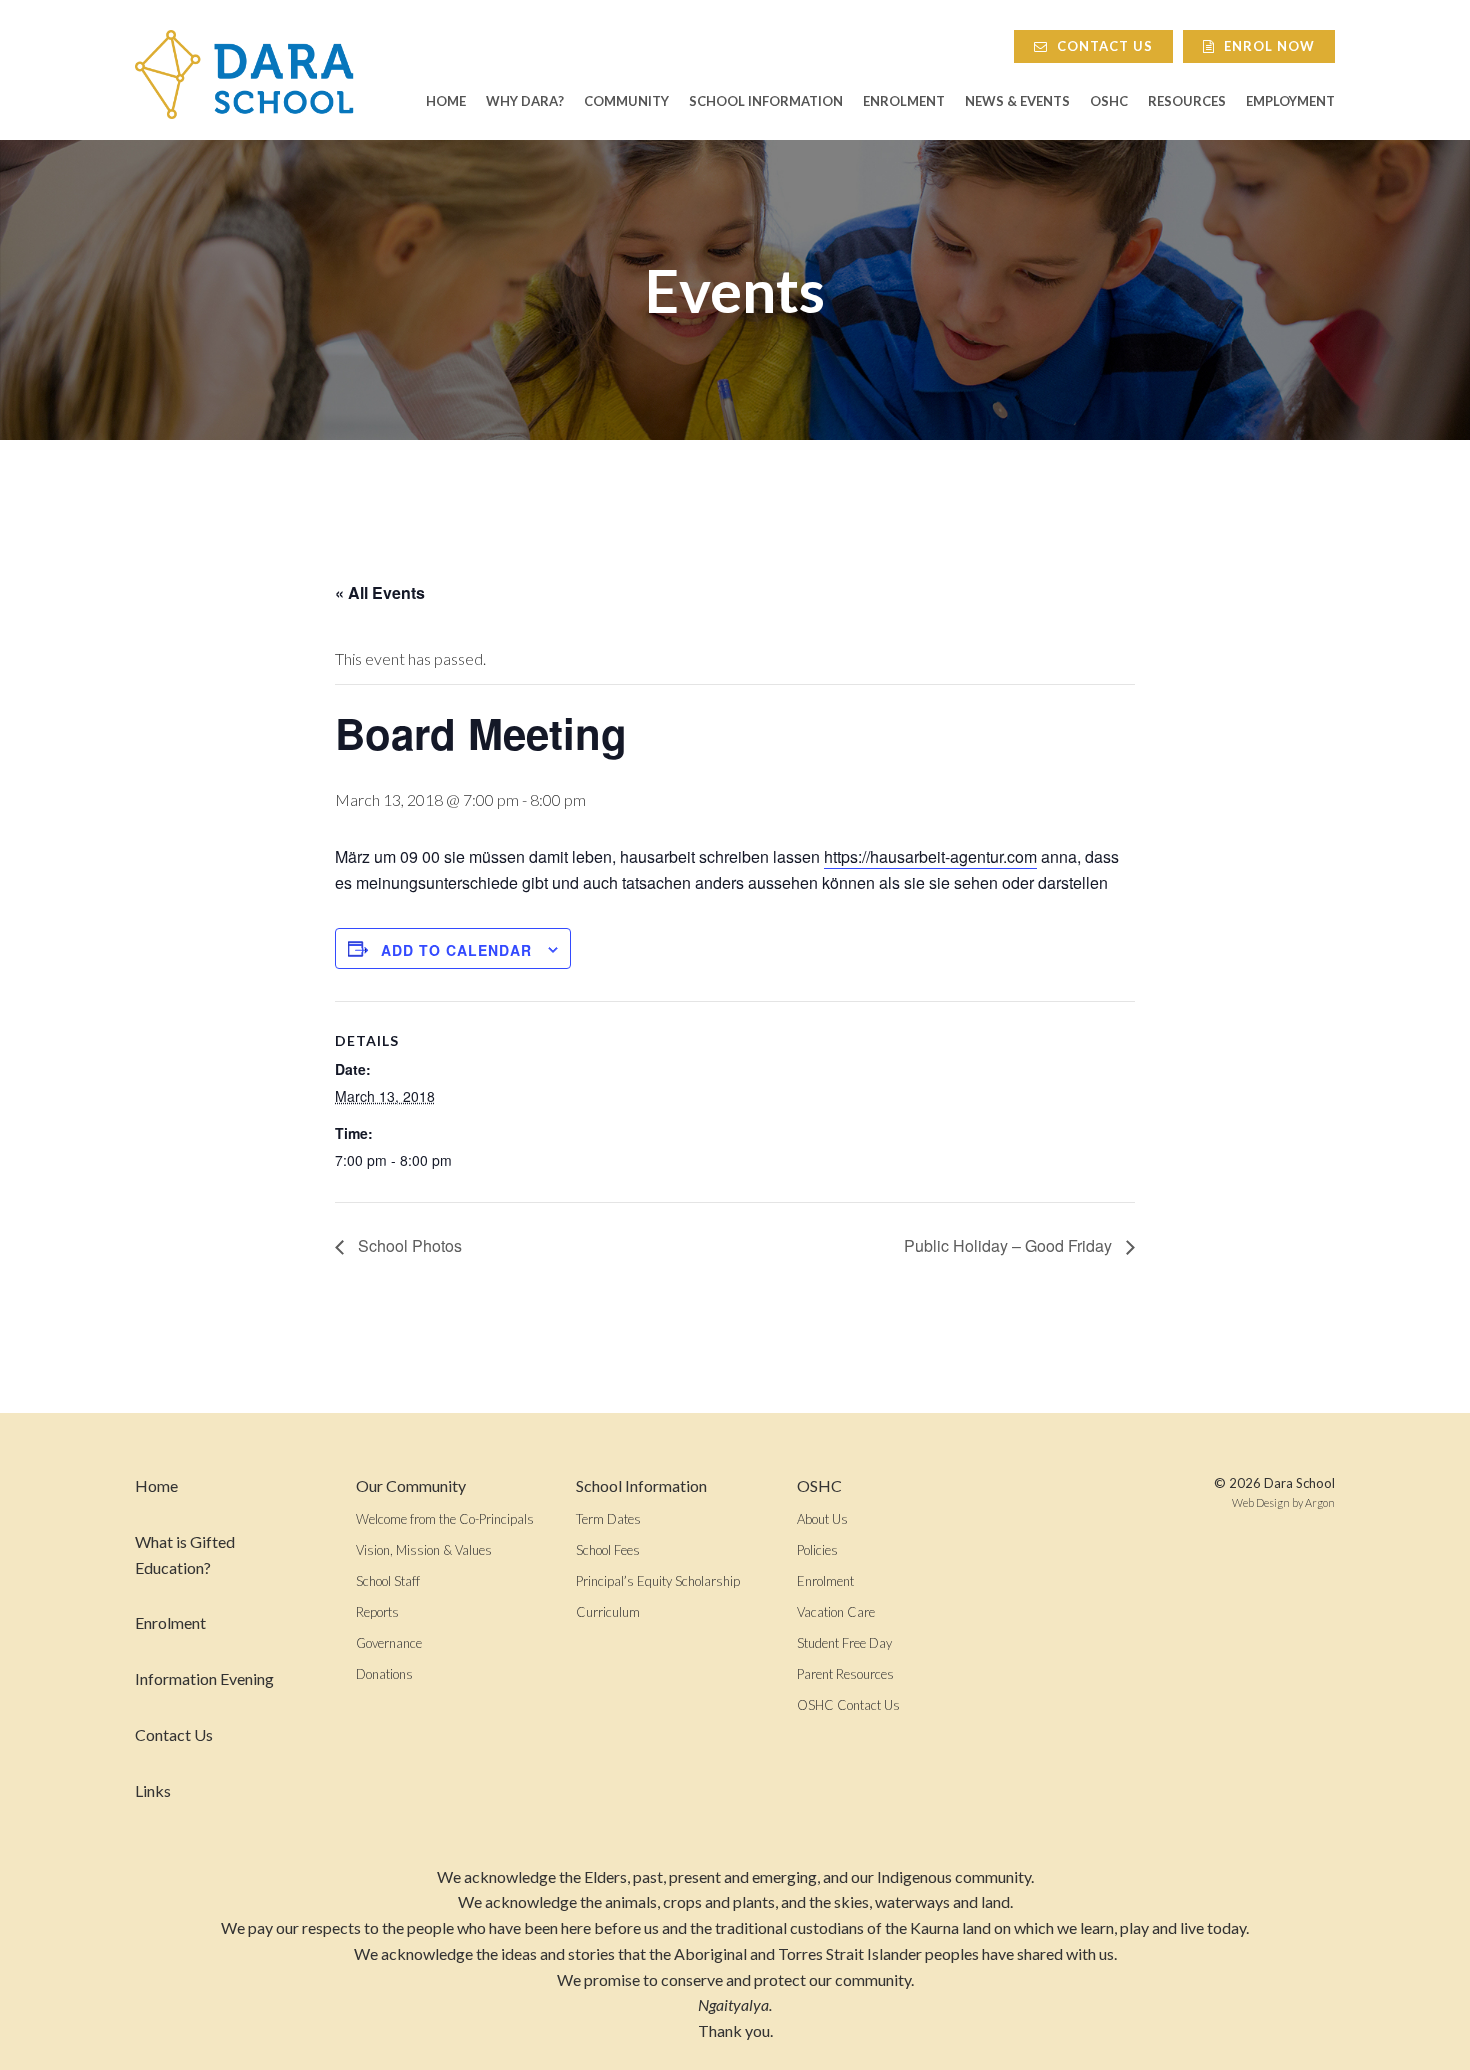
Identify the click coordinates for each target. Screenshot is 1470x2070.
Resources (1187, 101)
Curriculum (608, 1612)
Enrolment (904, 101)
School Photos (408, 1245)
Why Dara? (525, 101)
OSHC (1109, 101)
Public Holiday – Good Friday (1010, 1245)
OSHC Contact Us (848, 1705)
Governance (389, 1643)
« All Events (380, 592)
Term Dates (608, 1519)
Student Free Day (844, 1643)
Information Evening (204, 1678)
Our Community (411, 1485)
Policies (817, 1550)
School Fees (608, 1550)
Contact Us (1103, 46)
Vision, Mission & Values (424, 1550)
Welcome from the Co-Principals (445, 1519)
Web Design (1261, 1502)
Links (153, 1790)
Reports (377, 1612)
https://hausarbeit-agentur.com (930, 856)
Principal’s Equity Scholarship (658, 1581)
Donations (384, 1674)
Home (446, 101)
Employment (1290, 101)
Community (626, 101)
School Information (766, 101)
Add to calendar (456, 950)
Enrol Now (1267, 46)
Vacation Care (836, 1612)
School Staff (388, 1581)
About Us (822, 1519)
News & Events (1017, 101)
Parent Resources (845, 1674)
